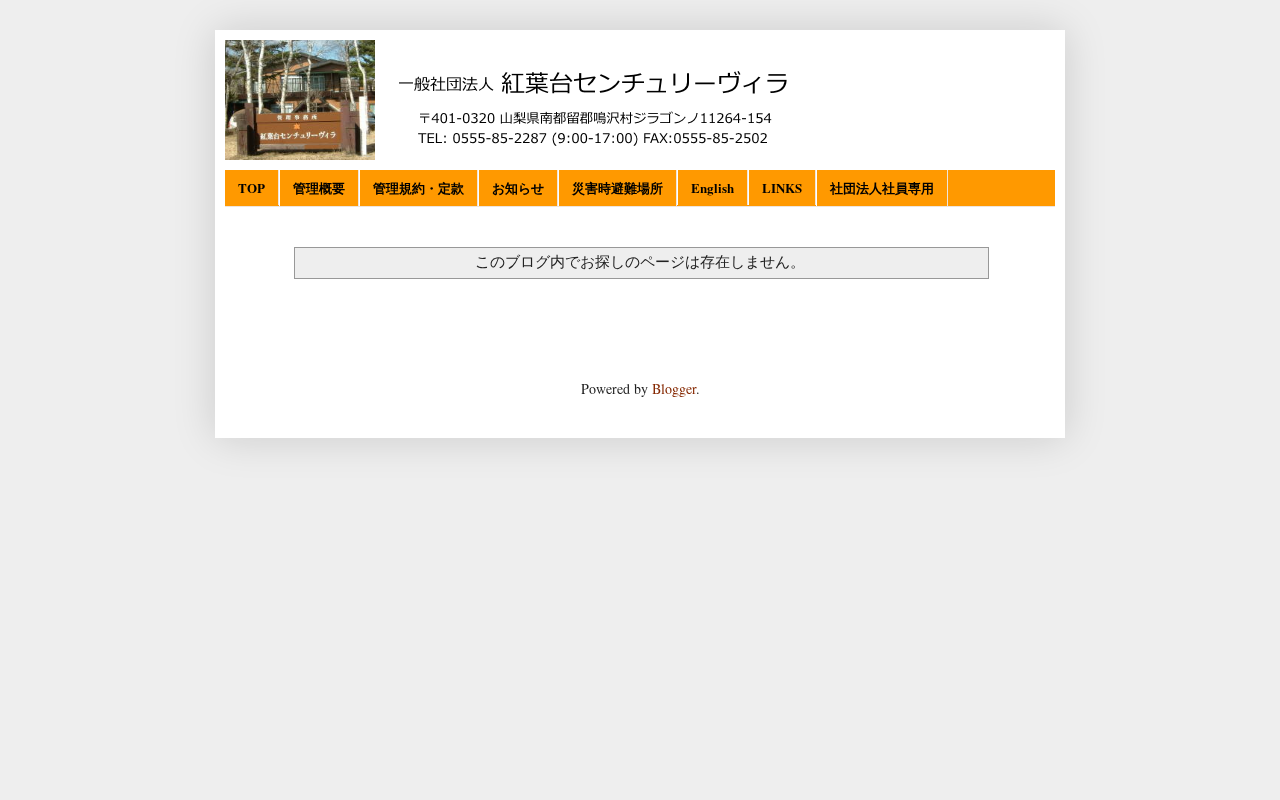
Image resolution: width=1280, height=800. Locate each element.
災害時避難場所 (617, 187)
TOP (251, 187)
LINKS (782, 187)
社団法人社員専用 (882, 187)
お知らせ (518, 187)
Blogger (674, 388)
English (712, 187)
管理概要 (319, 187)
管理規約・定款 (418, 187)
